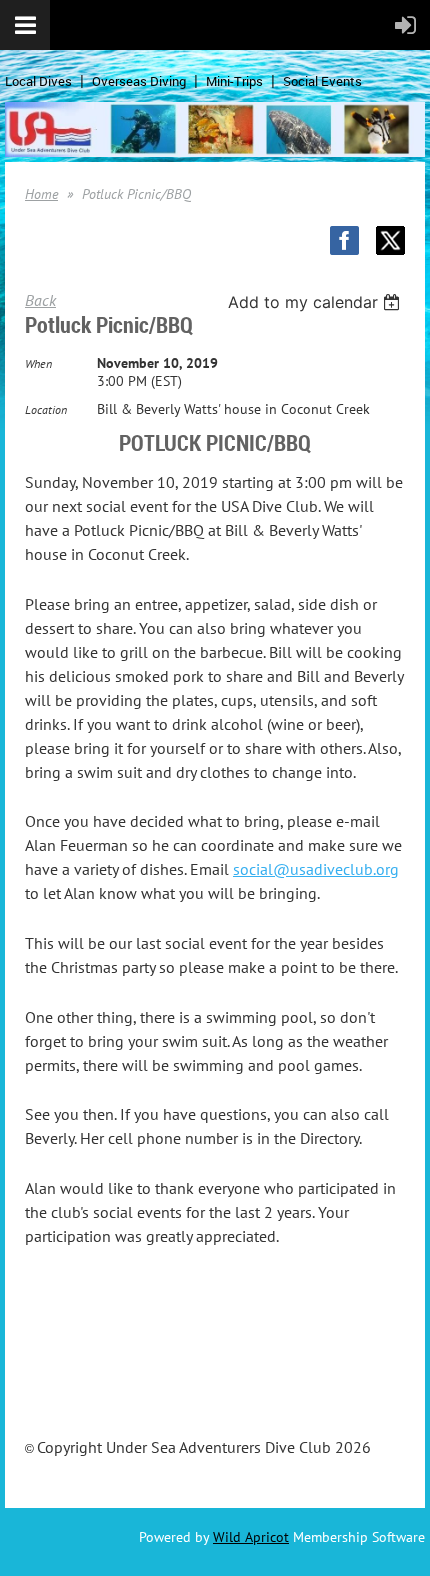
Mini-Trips (234, 81)
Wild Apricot (251, 1537)
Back (40, 300)
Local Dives (38, 81)
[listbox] (316, 302)
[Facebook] (344, 240)
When (38, 363)
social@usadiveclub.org (316, 869)
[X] (390, 240)
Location (46, 409)
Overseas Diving (139, 81)
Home (41, 194)
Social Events (322, 81)
